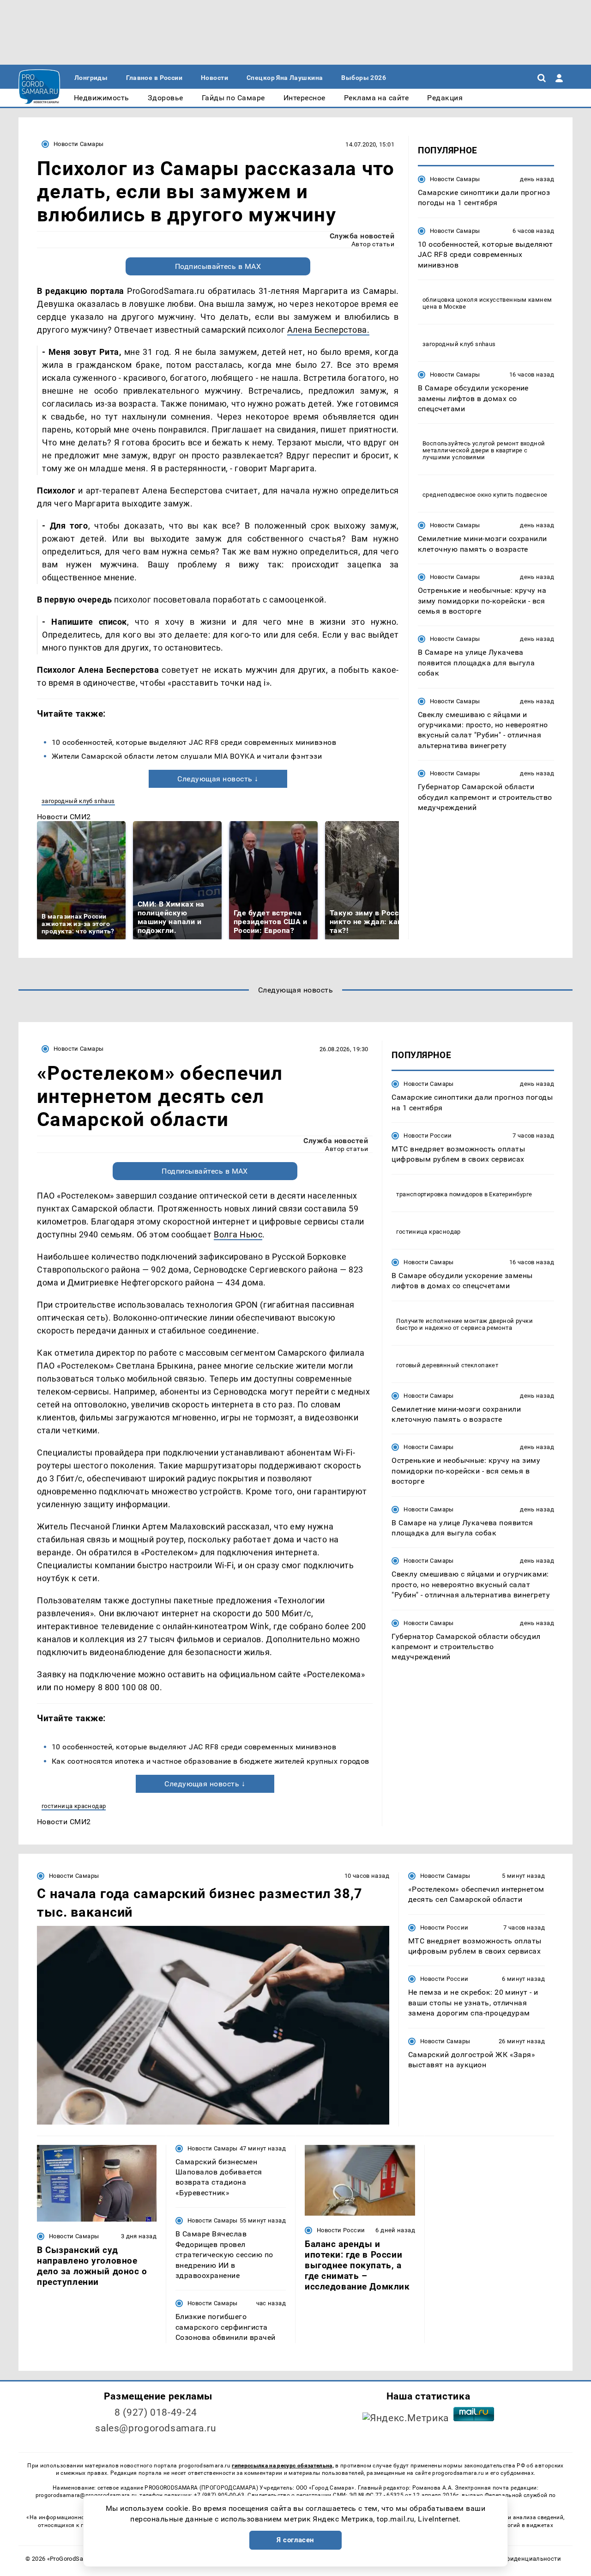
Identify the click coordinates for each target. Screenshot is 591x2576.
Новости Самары (78, 144)
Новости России (428, 1136)
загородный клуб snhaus (78, 801)
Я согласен (295, 2540)
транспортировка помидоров (439, 1194)
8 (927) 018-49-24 (156, 2412)
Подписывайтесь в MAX (218, 266)
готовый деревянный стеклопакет (447, 1365)
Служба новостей (362, 236)
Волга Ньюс (238, 1234)
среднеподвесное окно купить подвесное (485, 495)
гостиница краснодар (74, 1806)
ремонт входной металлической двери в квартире (484, 447)
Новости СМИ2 (64, 817)
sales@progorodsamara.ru (156, 2428)
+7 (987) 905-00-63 (219, 2495)
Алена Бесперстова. (329, 330)
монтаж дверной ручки (498, 1321)
